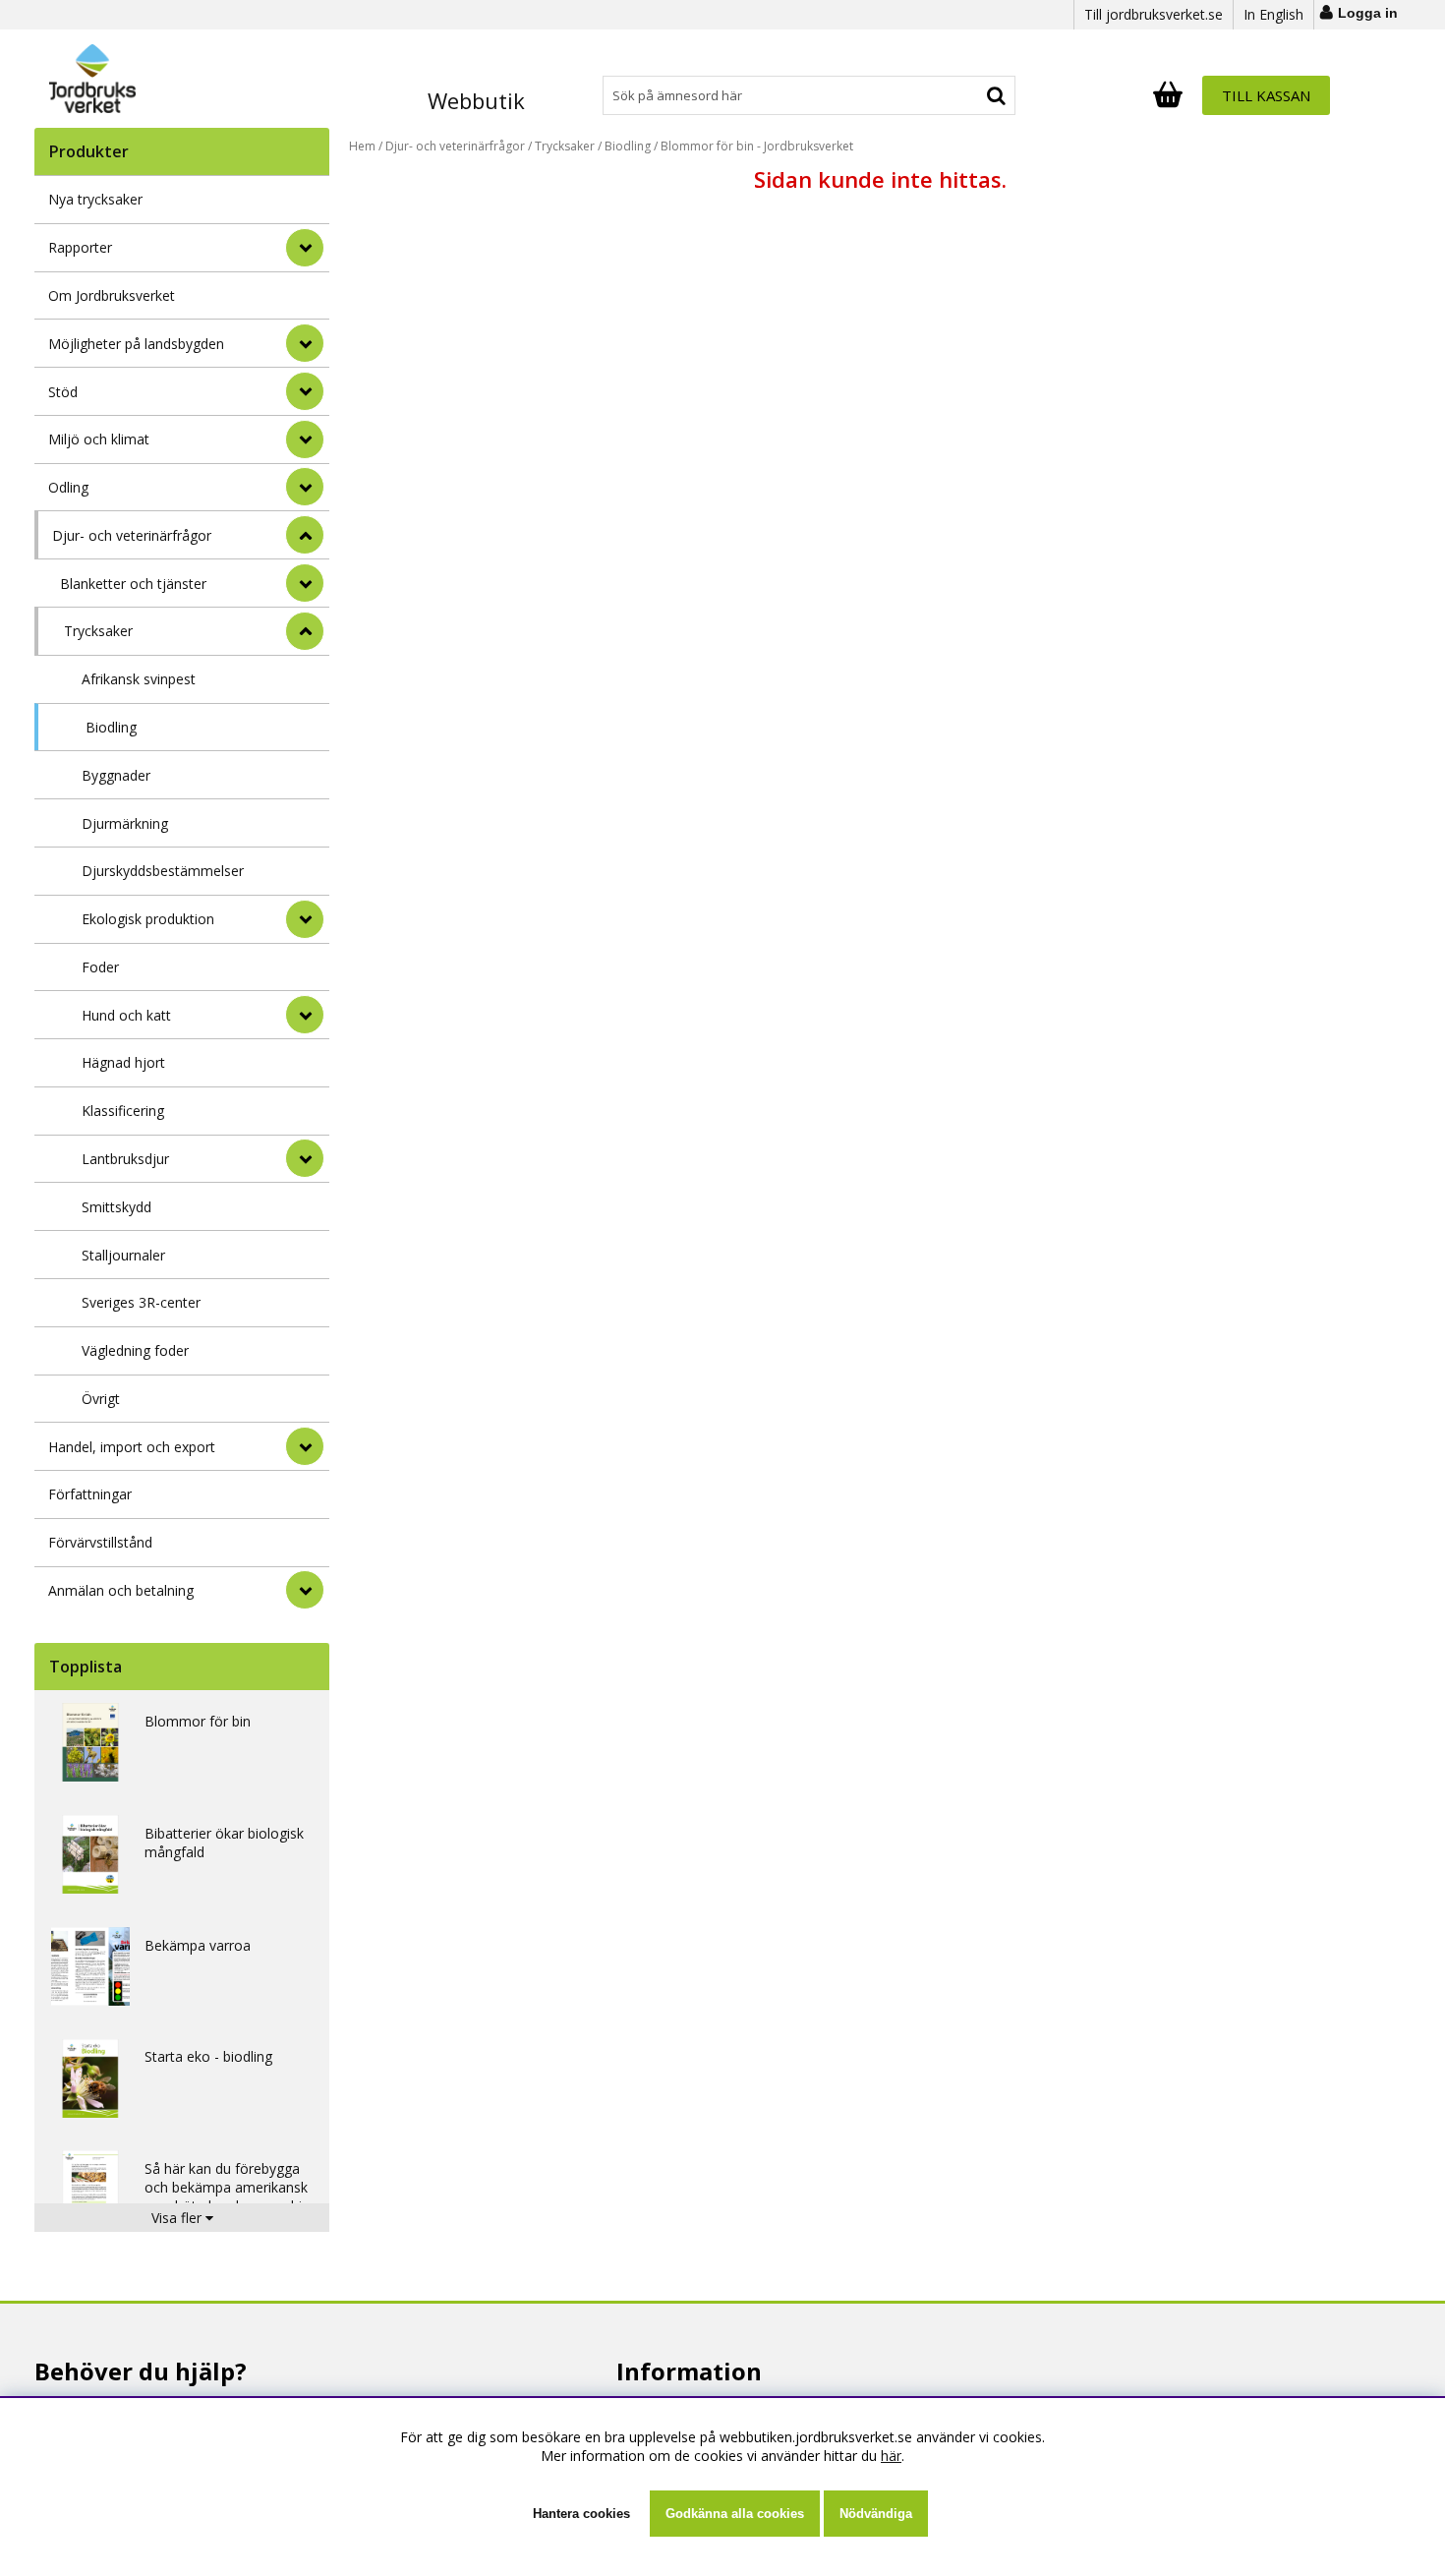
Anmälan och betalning (121, 1590)
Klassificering (123, 1111)
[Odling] (305, 487)
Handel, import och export (132, 1447)
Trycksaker (98, 631)
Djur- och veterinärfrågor (132, 535)
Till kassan (1266, 95)
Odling (68, 487)
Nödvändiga (876, 2514)
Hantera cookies (581, 2514)
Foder (100, 967)
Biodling (111, 727)
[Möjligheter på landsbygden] (305, 343)
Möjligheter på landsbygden (136, 344)
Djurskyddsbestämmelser (163, 871)
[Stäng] (305, 535)
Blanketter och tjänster (133, 584)
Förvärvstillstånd (100, 1542)
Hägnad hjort (123, 1062)
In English (1273, 14)
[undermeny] (305, 583)
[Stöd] (305, 391)
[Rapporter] (305, 248)
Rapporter (80, 247)
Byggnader (116, 775)
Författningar (90, 1494)
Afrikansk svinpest (139, 679)
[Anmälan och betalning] (305, 1590)
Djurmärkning (125, 823)
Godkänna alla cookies (735, 2514)
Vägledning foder (135, 1350)
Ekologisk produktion (148, 919)
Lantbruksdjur (125, 1159)
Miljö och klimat (99, 439)
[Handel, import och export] (305, 1446)
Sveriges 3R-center (141, 1302)
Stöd (63, 392)
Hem (362, 146)
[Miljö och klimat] (305, 439)
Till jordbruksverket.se (1154, 14)
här (891, 2456)
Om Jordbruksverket (112, 295)
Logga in (1368, 13)
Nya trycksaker (95, 199)
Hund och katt (126, 1015)
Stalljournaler (123, 1255)
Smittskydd (116, 1207)
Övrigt (101, 1399)
